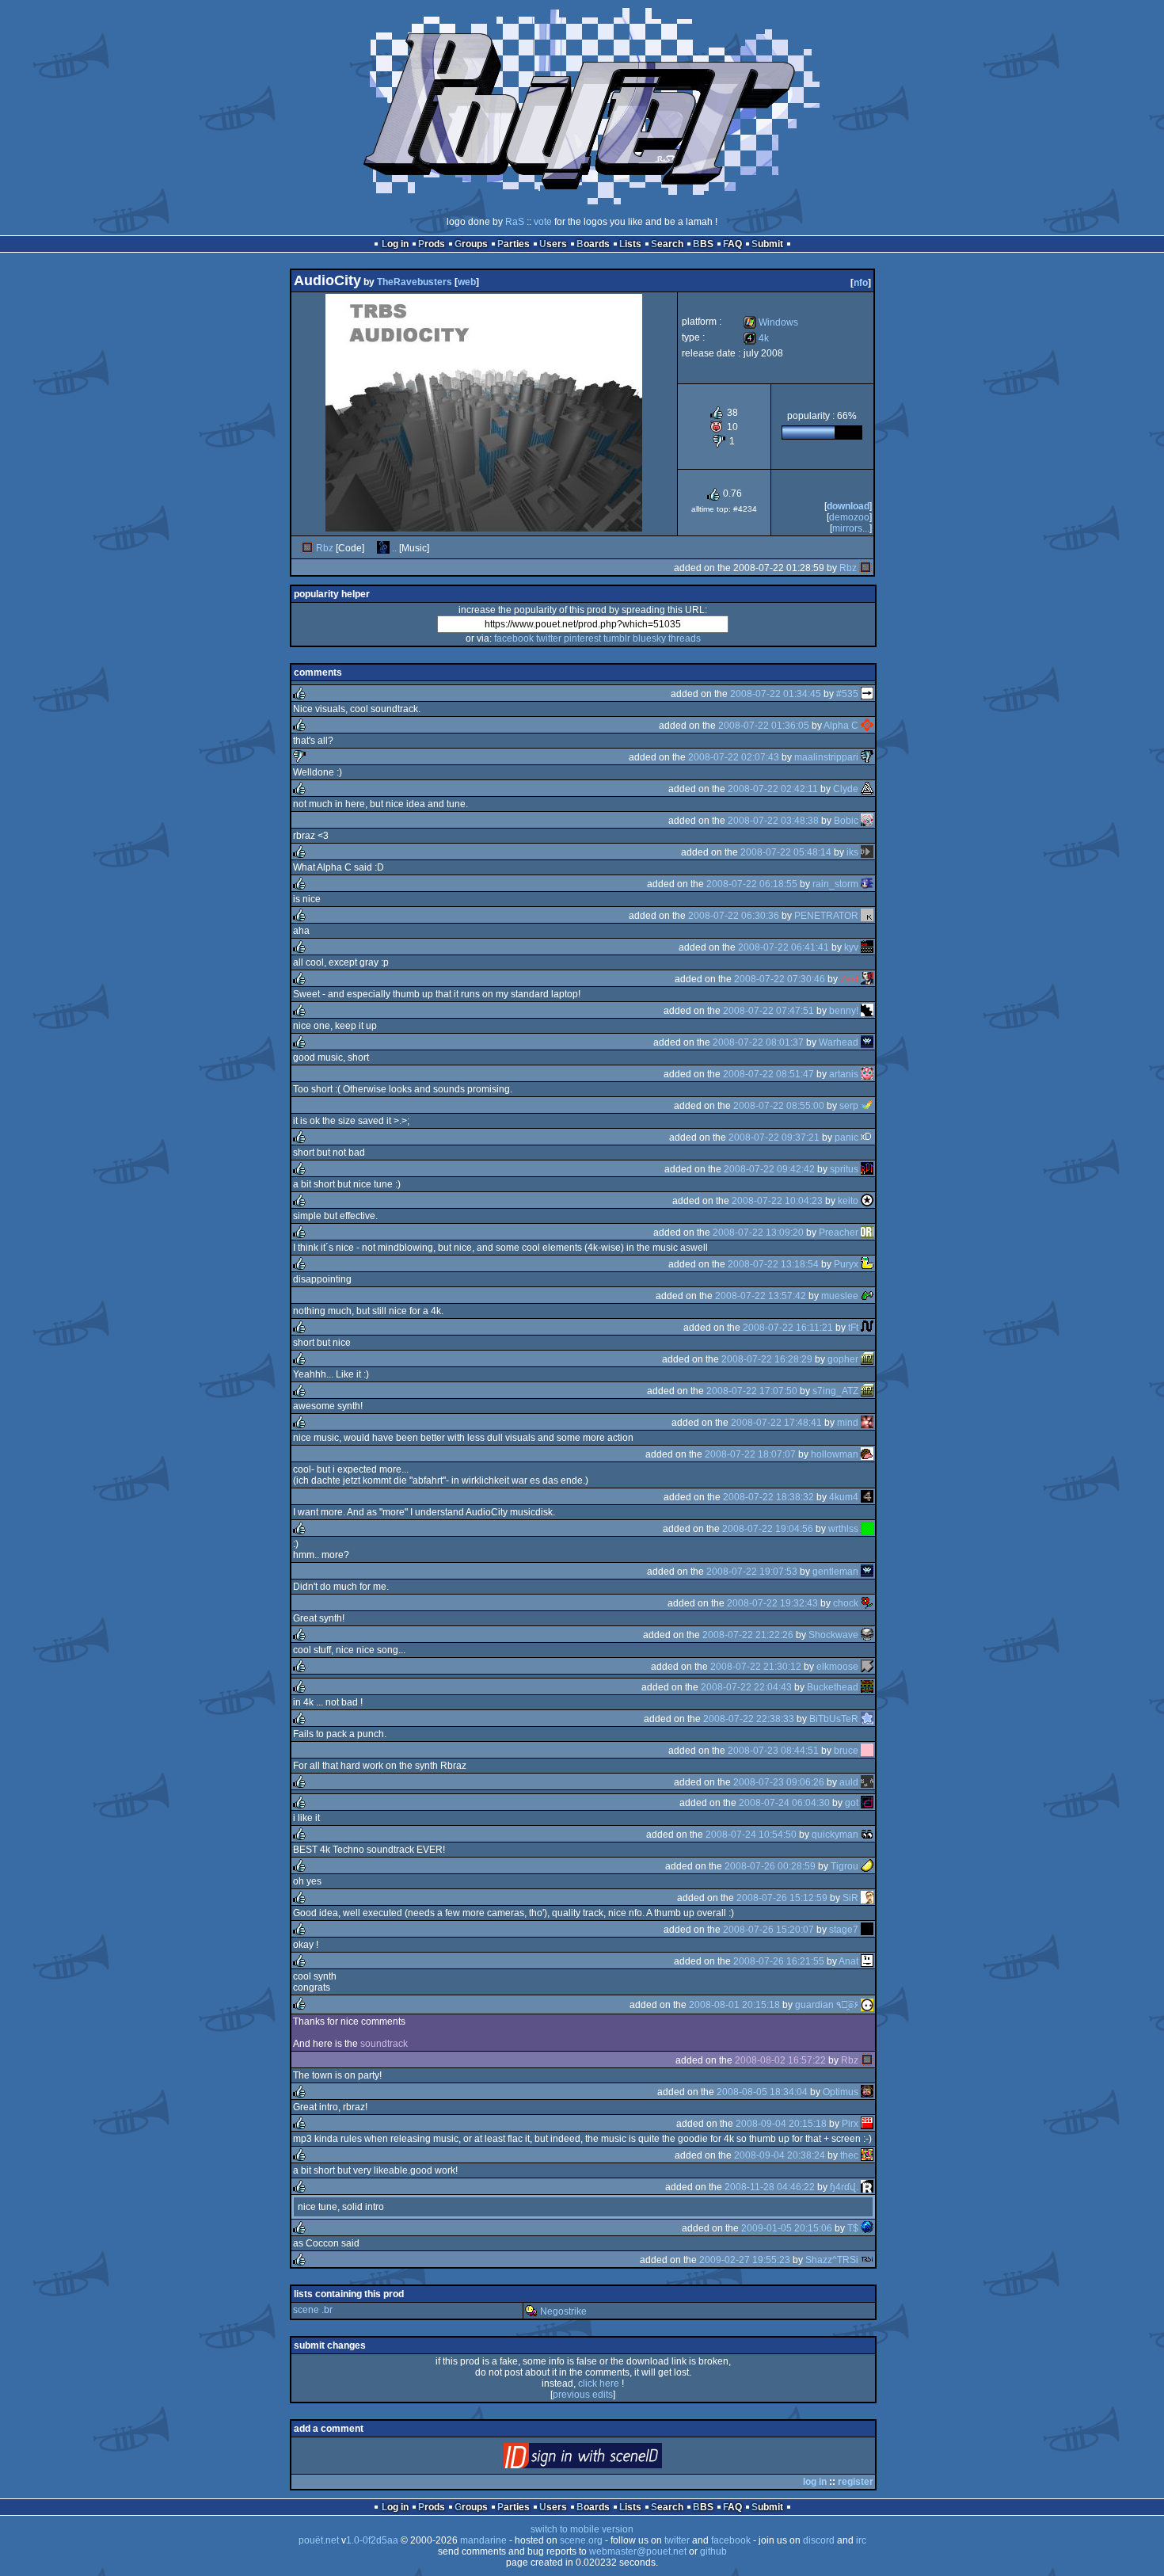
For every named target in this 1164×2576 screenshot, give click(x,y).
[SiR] (867, 1898)
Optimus (841, 2092)
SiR (850, 1898)
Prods (432, 244)
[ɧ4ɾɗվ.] (867, 2187)
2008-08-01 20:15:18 (734, 2005)
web (467, 282)
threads (685, 638)
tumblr (617, 638)
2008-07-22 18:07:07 (750, 1454)
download (848, 506)
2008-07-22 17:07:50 (752, 1391)
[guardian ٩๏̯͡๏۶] (867, 2005)
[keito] (867, 1201)
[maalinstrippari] (867, 757)
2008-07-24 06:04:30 (784, 1803)
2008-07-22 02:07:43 (734, 757)
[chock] (867, 1603)
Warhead (839, 1042)
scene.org (581, 2540)
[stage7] (867, 1930)
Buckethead (833, 1687)
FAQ (732, 244)
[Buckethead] (867, 1687)
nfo (861, 283)
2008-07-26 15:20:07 (768, 1930)
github (713, 2551)
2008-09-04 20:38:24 (780, 2155)
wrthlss (843, 1529)
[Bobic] (867, 821)
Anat (848, 1961)
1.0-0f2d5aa (372, 2540)
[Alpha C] (867, 726)
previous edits (583, 2395)
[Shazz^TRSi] (867, 2260)
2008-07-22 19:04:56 (768, 1529)
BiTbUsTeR (834, 1719)
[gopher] (867, 1359)
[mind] (867, 1423)
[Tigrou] (867, 1866)
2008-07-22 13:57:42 (761, 1296)
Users (553, 244)
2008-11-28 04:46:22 (770, 2187)
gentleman (835, 1572)
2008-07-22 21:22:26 (748, 1635)
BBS (703, 244)
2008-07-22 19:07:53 (752, 1572)
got (852, 1803)
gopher (843, 1359)
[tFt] (867, 1328)
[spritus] (867, 1169)
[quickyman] (867, 1835)
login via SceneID (609, 2459)
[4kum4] (867, 1497)
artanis (844, 1074)
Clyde (846, 789)
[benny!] (867, 1011)
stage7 (844, 1930)
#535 (847, 694)
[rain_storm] (867, 884)
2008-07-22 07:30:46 (780, 979)
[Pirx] (867, 2124)
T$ (853, 2228)
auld (849, 1782)
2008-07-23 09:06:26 (779, 1782)
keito (848, 1201)
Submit (767, 244)
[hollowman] (867, 1454)
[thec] (867, 2155)
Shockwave (833, 1635)
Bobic (846, 821)
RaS (515, 222)
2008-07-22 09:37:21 (774, 1137)
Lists (630, 244)
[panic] (867, 1137)
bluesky (649, 638)
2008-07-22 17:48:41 (776, 1423)
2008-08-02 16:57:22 (780, 2060)
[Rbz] (307, 548)
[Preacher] (867, 1233)
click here (599, 2384)
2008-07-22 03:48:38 (773, 821)
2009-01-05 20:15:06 (787, 2228)
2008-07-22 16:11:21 (788, 1328)
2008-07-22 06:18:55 (752, 884)
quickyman (835, 1835)
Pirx (850, 2124)
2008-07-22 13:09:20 (758, 1233)
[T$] (867, 2228)
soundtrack (384, 2044)
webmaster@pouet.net (638, 2551)
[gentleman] (867, 1572)
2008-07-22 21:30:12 (756, 1667)
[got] (867, 1803)
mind (848, 1423)
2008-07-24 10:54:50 (751, 1835)
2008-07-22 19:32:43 (772, 1603)
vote (543, 222)
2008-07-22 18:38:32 (768, 1497)
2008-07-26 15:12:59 (782, 1898)
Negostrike (563, 2311)
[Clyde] (867, 789)
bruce (846, 1751)
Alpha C (841, 726)
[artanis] (867, 1074)
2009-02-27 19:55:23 (745, 2260)
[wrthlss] (867, 1529)
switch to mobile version (582, 2529)
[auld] (867, 1782)
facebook (514, 638)
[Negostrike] (531, 2311)
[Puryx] (867, 1264)
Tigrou (844, 1866)
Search (667, 244)
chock (846, 1603)
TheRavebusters (415, 282)
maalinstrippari (826, 757)
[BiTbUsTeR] (867, 1719)
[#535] (867, 694)
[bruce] (867, 1751)
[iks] (867, 852)
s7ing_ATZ (835, 1391)
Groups (471, 244)
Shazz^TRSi (832, 2260)
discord (819, 2540)
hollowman (835, 1454)
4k (756, 338)
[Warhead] (867, 1042)
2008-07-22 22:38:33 (749, 1719)
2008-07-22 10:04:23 (777, 1201)
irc (861, 2540)
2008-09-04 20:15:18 (781, 2124)
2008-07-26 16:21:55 (779, 1961)
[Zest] (867, 979)
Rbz (325, 548)
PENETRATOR (826, 916)
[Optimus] (867, 2092)
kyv (851, 947)
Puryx (846, 1264)
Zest (849, 979)
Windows (771, 322)
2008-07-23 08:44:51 (773, 1751)
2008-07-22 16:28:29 (767, 1359)
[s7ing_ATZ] (867, 1391)
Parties (514, 244)
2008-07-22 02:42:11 (773, 789)
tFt (853, 1328)
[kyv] (867, 947)
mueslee (840, 1296)
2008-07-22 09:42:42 (769, 1169)
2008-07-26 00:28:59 (770, 1866)
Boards (593, 244)
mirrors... (851, 528)
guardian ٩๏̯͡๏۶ (827, 2005)
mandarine (483, 2540)
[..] (383, 548)
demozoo (849, 517)
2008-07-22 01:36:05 (764, 726)
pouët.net (319, 2540)
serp (849, 1106)
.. (394, 548)
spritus (844, 1169)
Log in (395, 244)
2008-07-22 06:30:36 (734, 916)
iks (852, 852)
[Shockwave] (867, 1635)
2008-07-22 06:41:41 (784, 947)
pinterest (582, 638)
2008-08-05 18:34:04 (762, 2092)
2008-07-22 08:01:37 (758, 1042)
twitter (549, 638)
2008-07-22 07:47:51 (768, 1011)
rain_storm (835, 884)
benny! (844, 1011)
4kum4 (844, 1497)
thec (849, 2155)
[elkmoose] (867, 1667)
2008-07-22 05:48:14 (786, 852)
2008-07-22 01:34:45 (776, 694)
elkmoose (837, 1667)
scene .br (313, 2310)
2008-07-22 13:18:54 (773, 1264)
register (856, 2482)
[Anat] (867, 1961)
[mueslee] (867, 1296)
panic (846, 1137)
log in (815, 2482)
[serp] (867, 1106)
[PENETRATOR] (867, 916)
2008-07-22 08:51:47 (768, 1074)
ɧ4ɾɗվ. (844, 2187)
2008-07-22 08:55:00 (779, 1106)
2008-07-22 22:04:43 (746, 1687)
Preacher (839, 1233)
